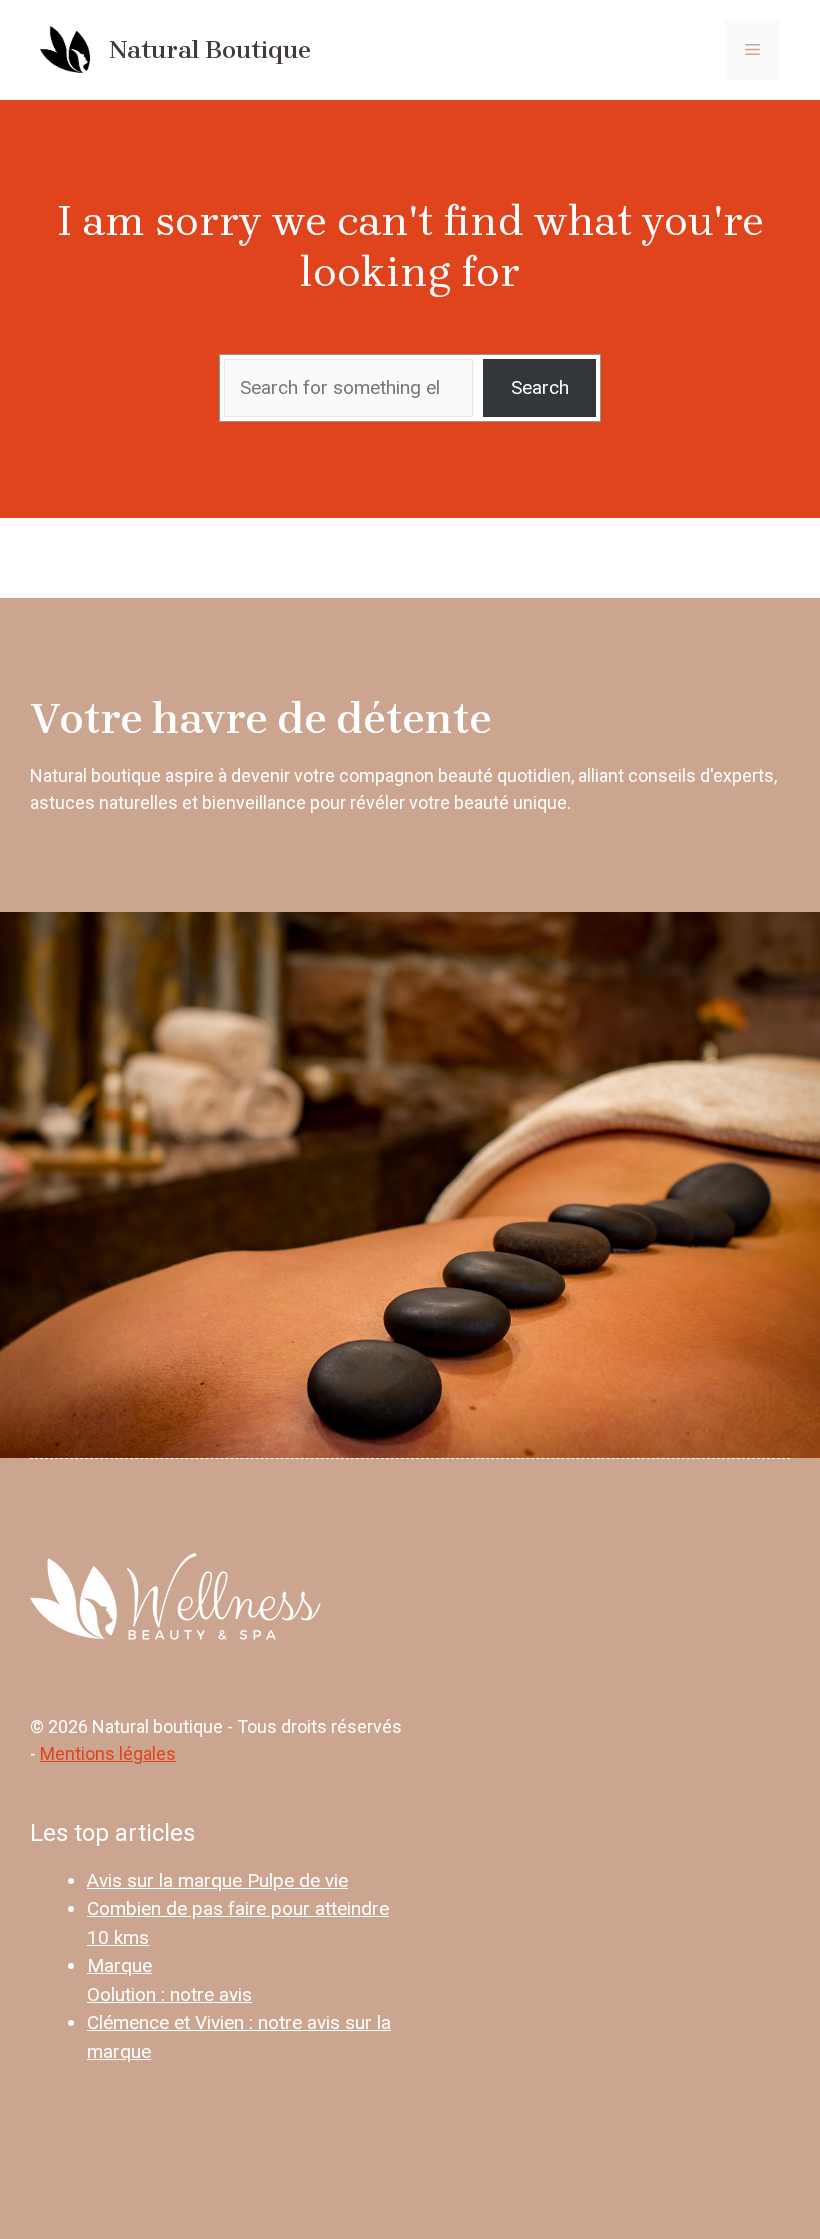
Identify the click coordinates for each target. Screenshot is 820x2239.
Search (540, 387)
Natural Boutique (210, 49)
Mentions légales (108, 1753)
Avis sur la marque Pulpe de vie (217, 1880)
